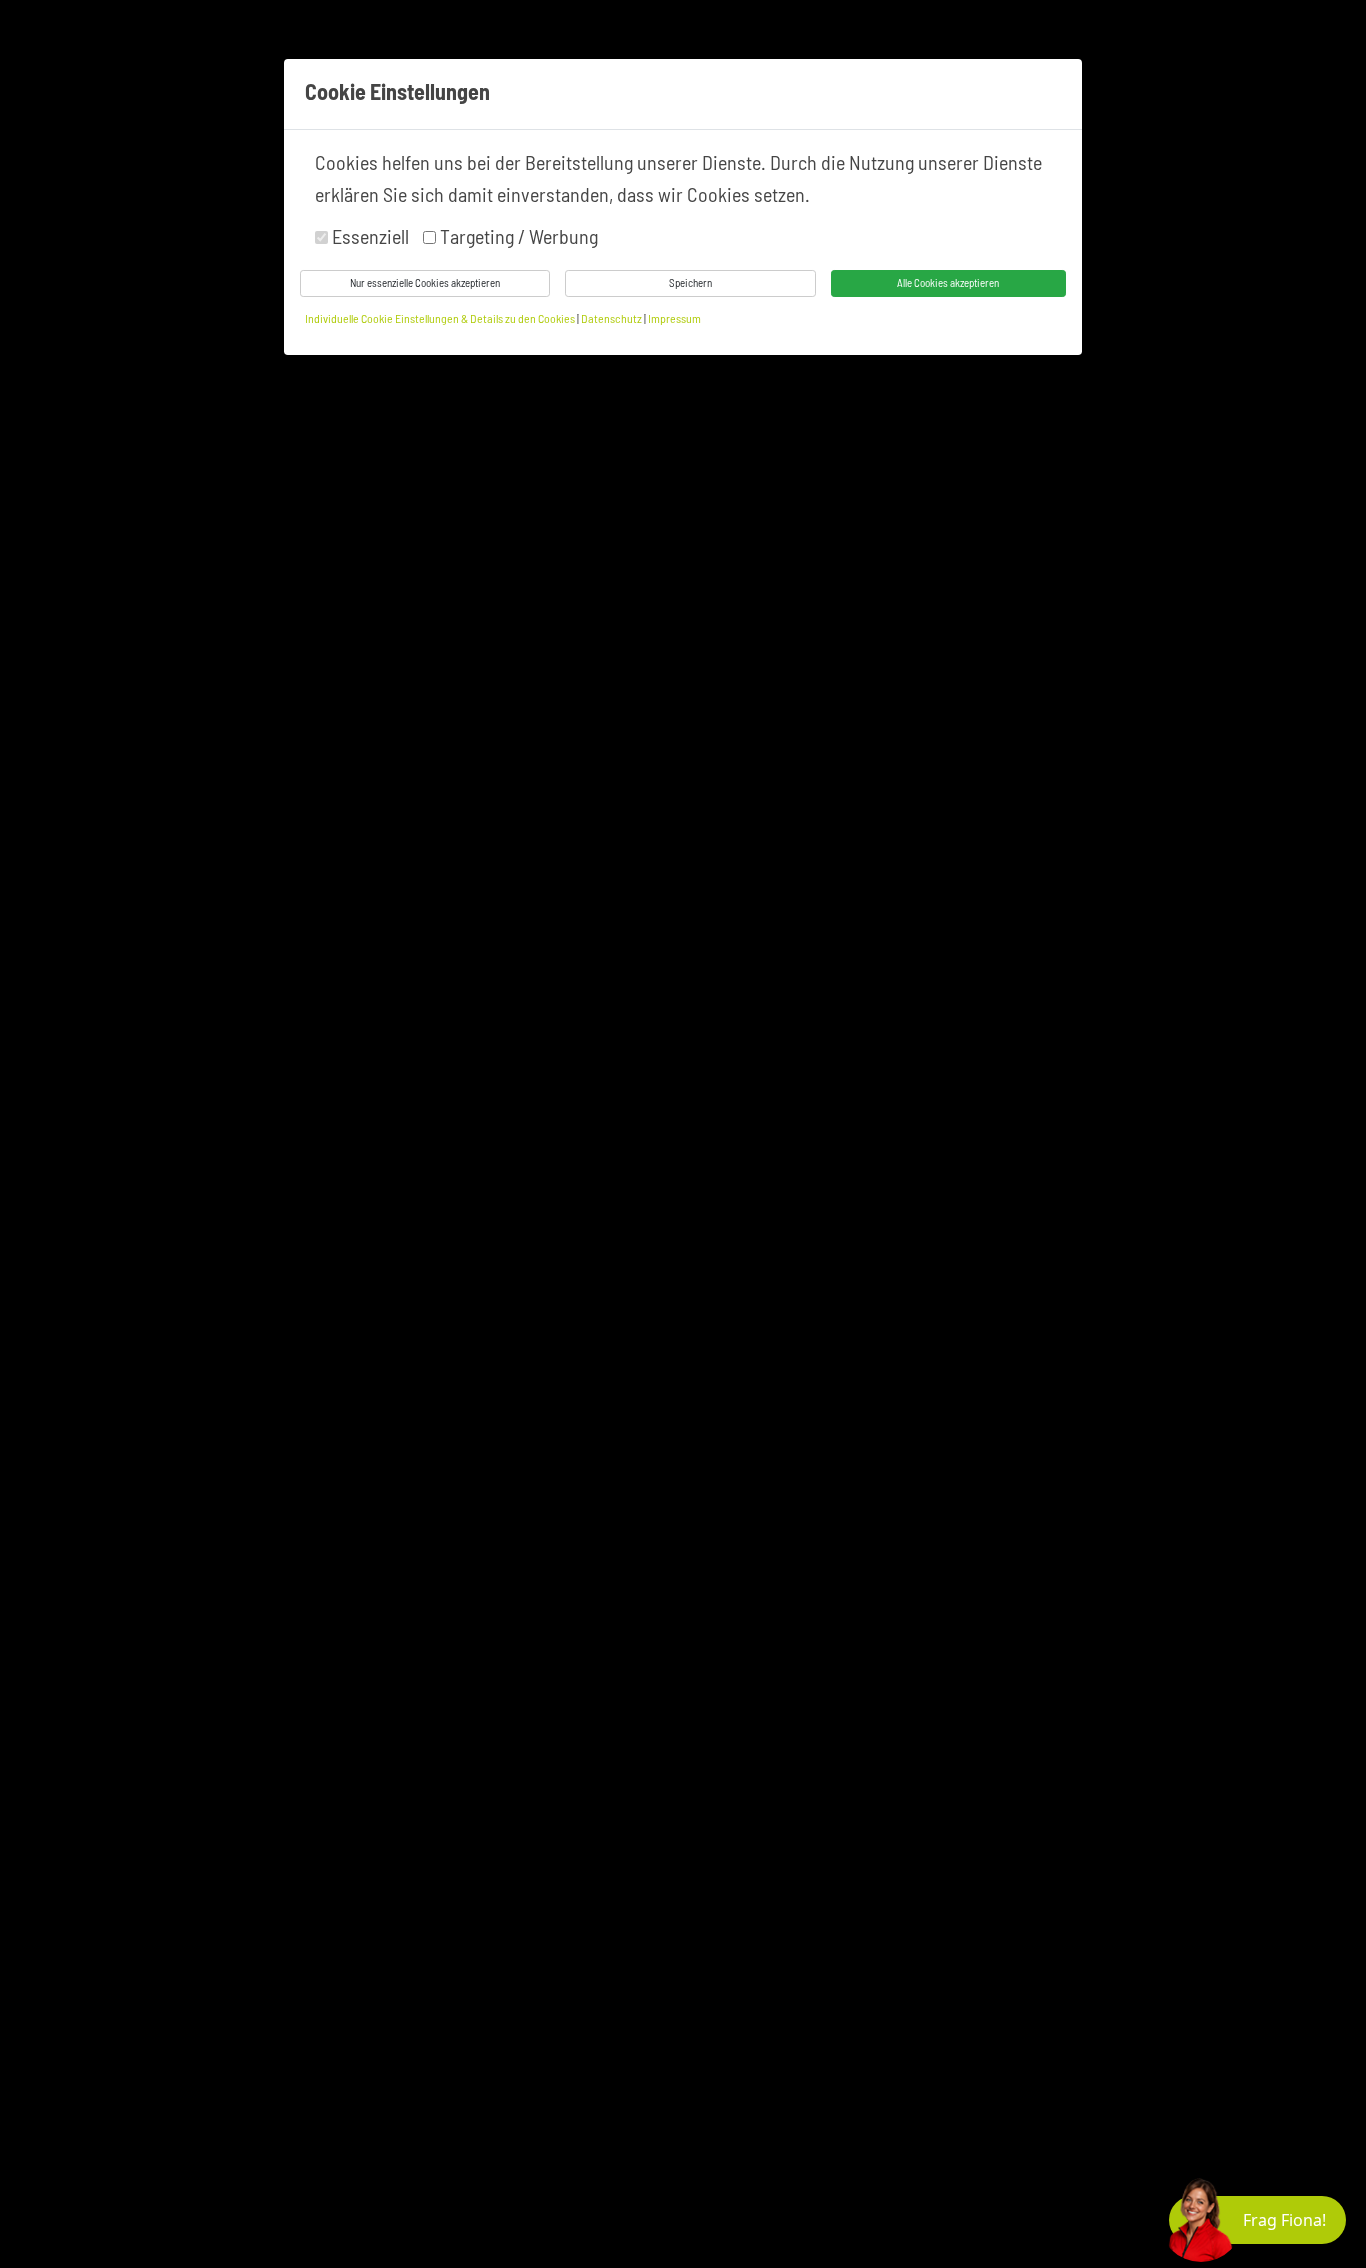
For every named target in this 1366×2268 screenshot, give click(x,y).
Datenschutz (612, 318)
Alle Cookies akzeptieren (948, 282)
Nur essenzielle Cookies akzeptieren (425, 282)
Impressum (674, 318)
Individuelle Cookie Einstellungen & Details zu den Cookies (440, 318)
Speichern (690, 282)
